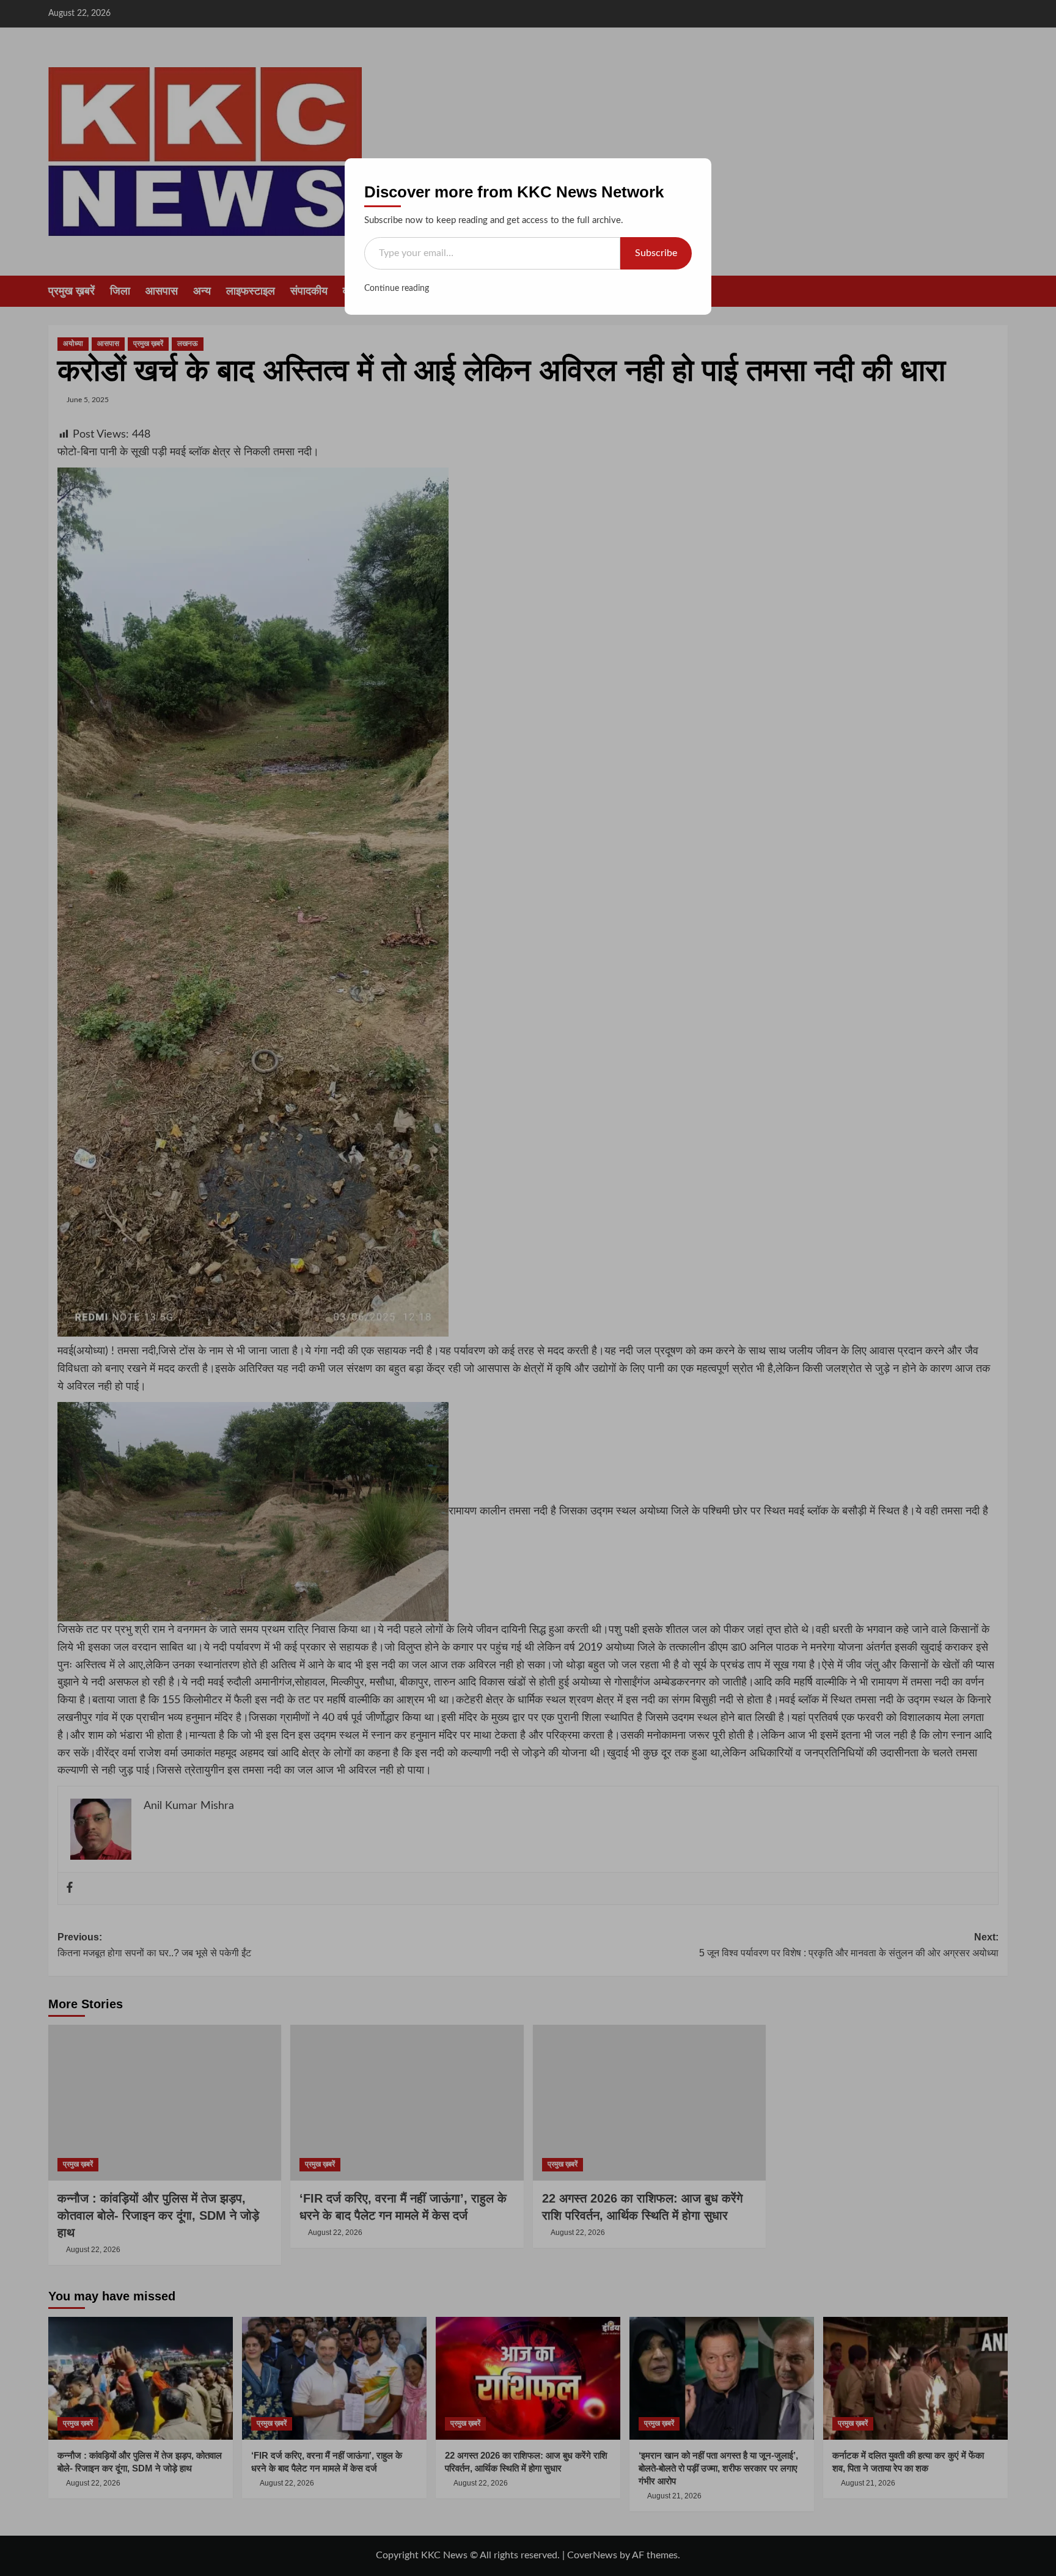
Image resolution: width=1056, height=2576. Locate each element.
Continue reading (397, 288)
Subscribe (656, 253)
